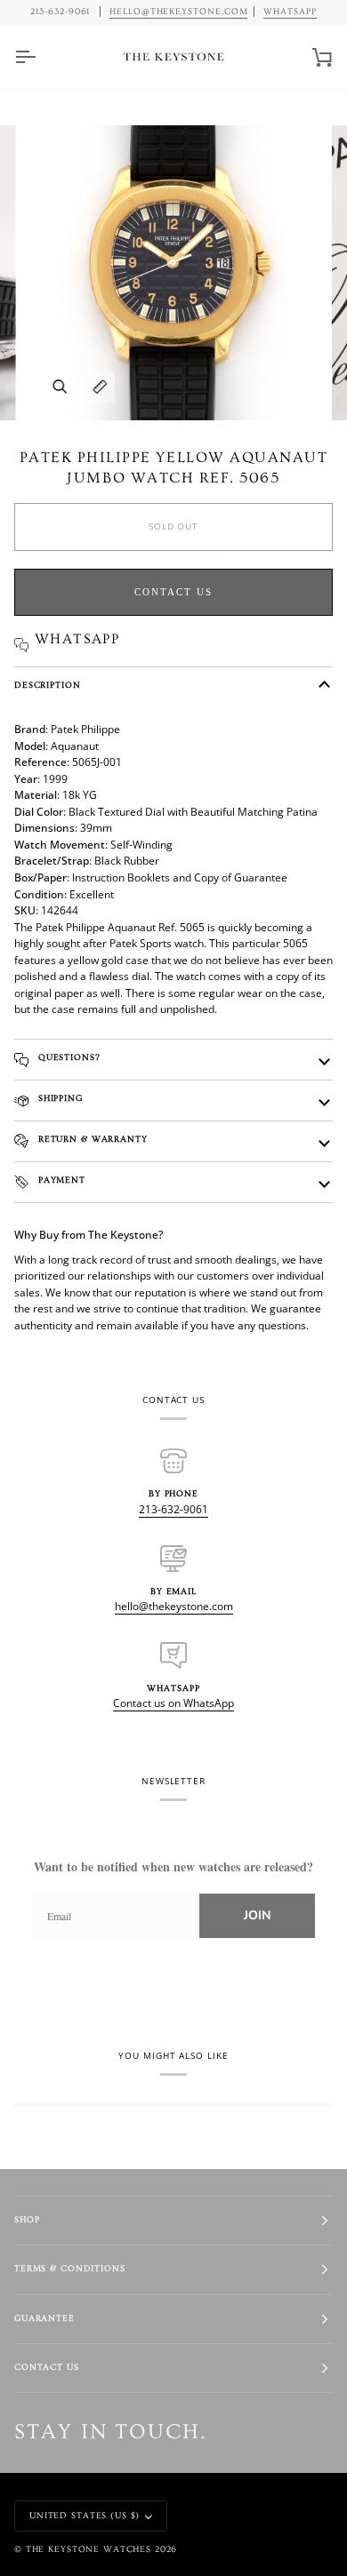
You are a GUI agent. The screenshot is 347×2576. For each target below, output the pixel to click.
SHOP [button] (27, 2220)
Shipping (59, 1099)
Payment (60, 1180)
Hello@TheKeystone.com (179, 12)
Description (48, 686)
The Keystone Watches (89, 2550)
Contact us (173, 592)
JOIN (257, 1915)
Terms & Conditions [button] (70, 2269)
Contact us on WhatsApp (173, 1703)
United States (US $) (85, 2516)
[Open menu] (41, 57)
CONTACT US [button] (47, 2368)
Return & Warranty (91, 1140)
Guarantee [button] (44, 2319)
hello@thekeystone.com (174, 1606)
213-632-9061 (173, 1509)
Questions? (68, 1058)
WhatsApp (290, 12)
